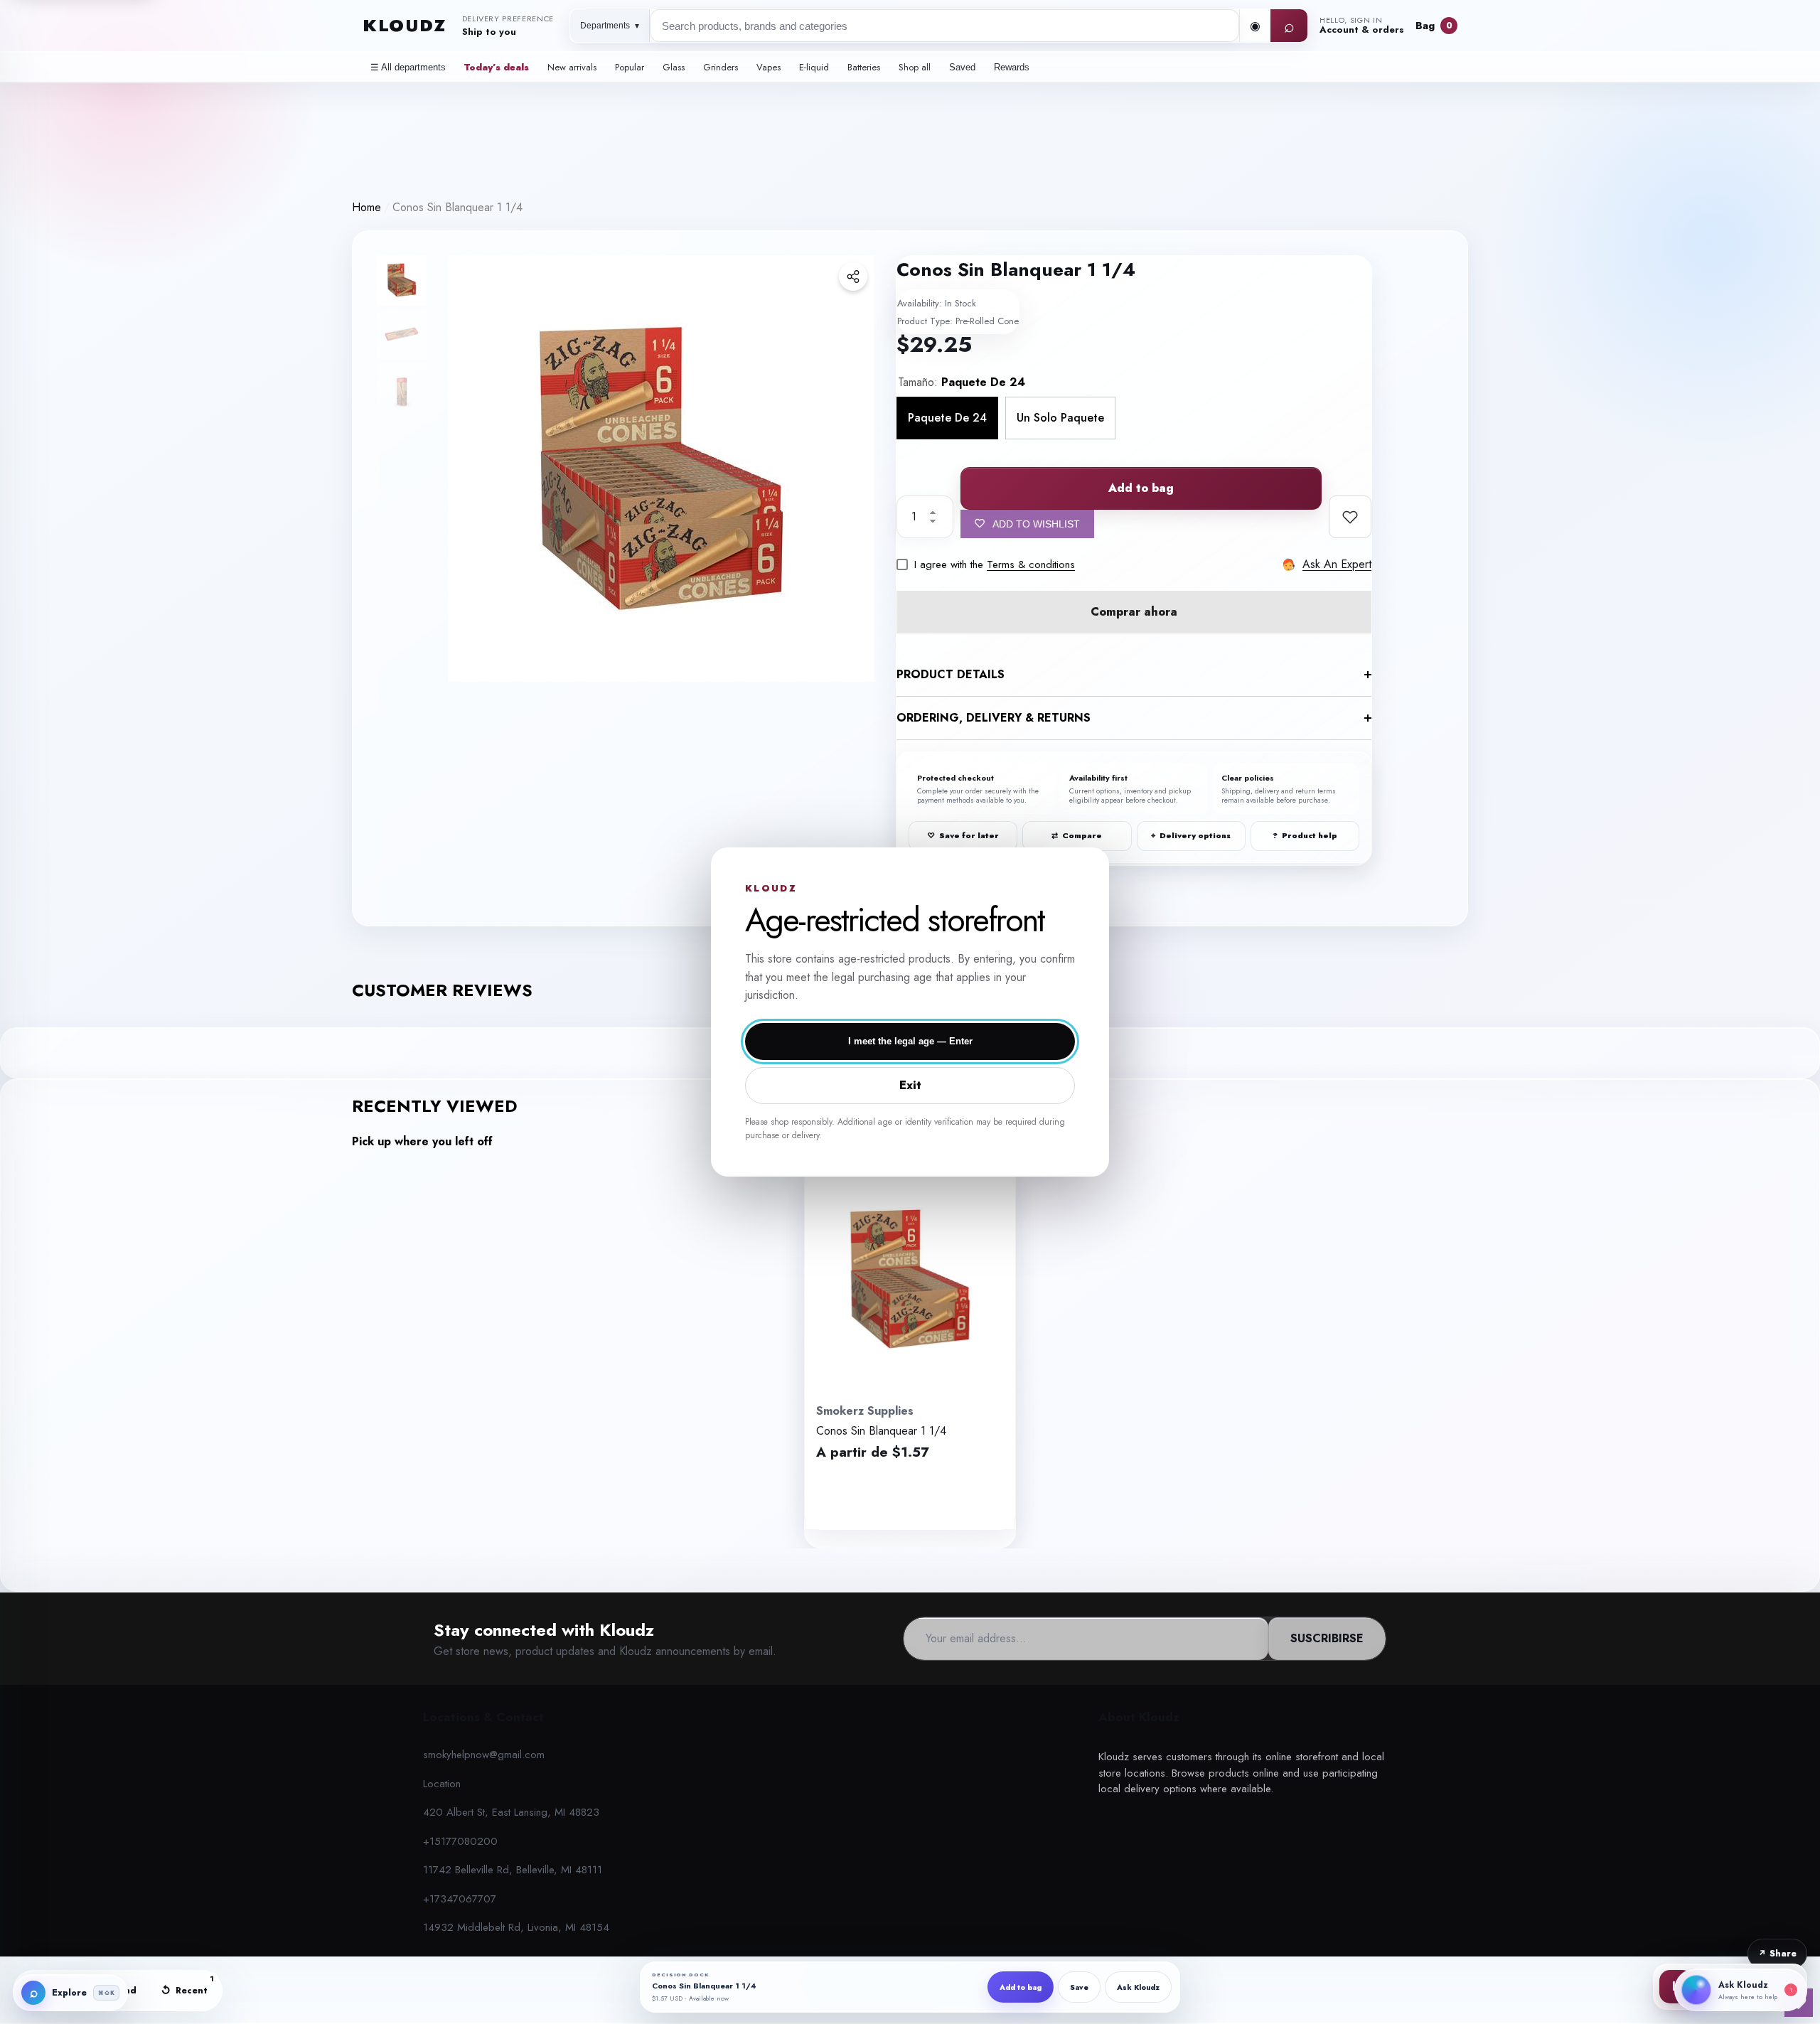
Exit (910, 1085)
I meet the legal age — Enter (910, 1041)
